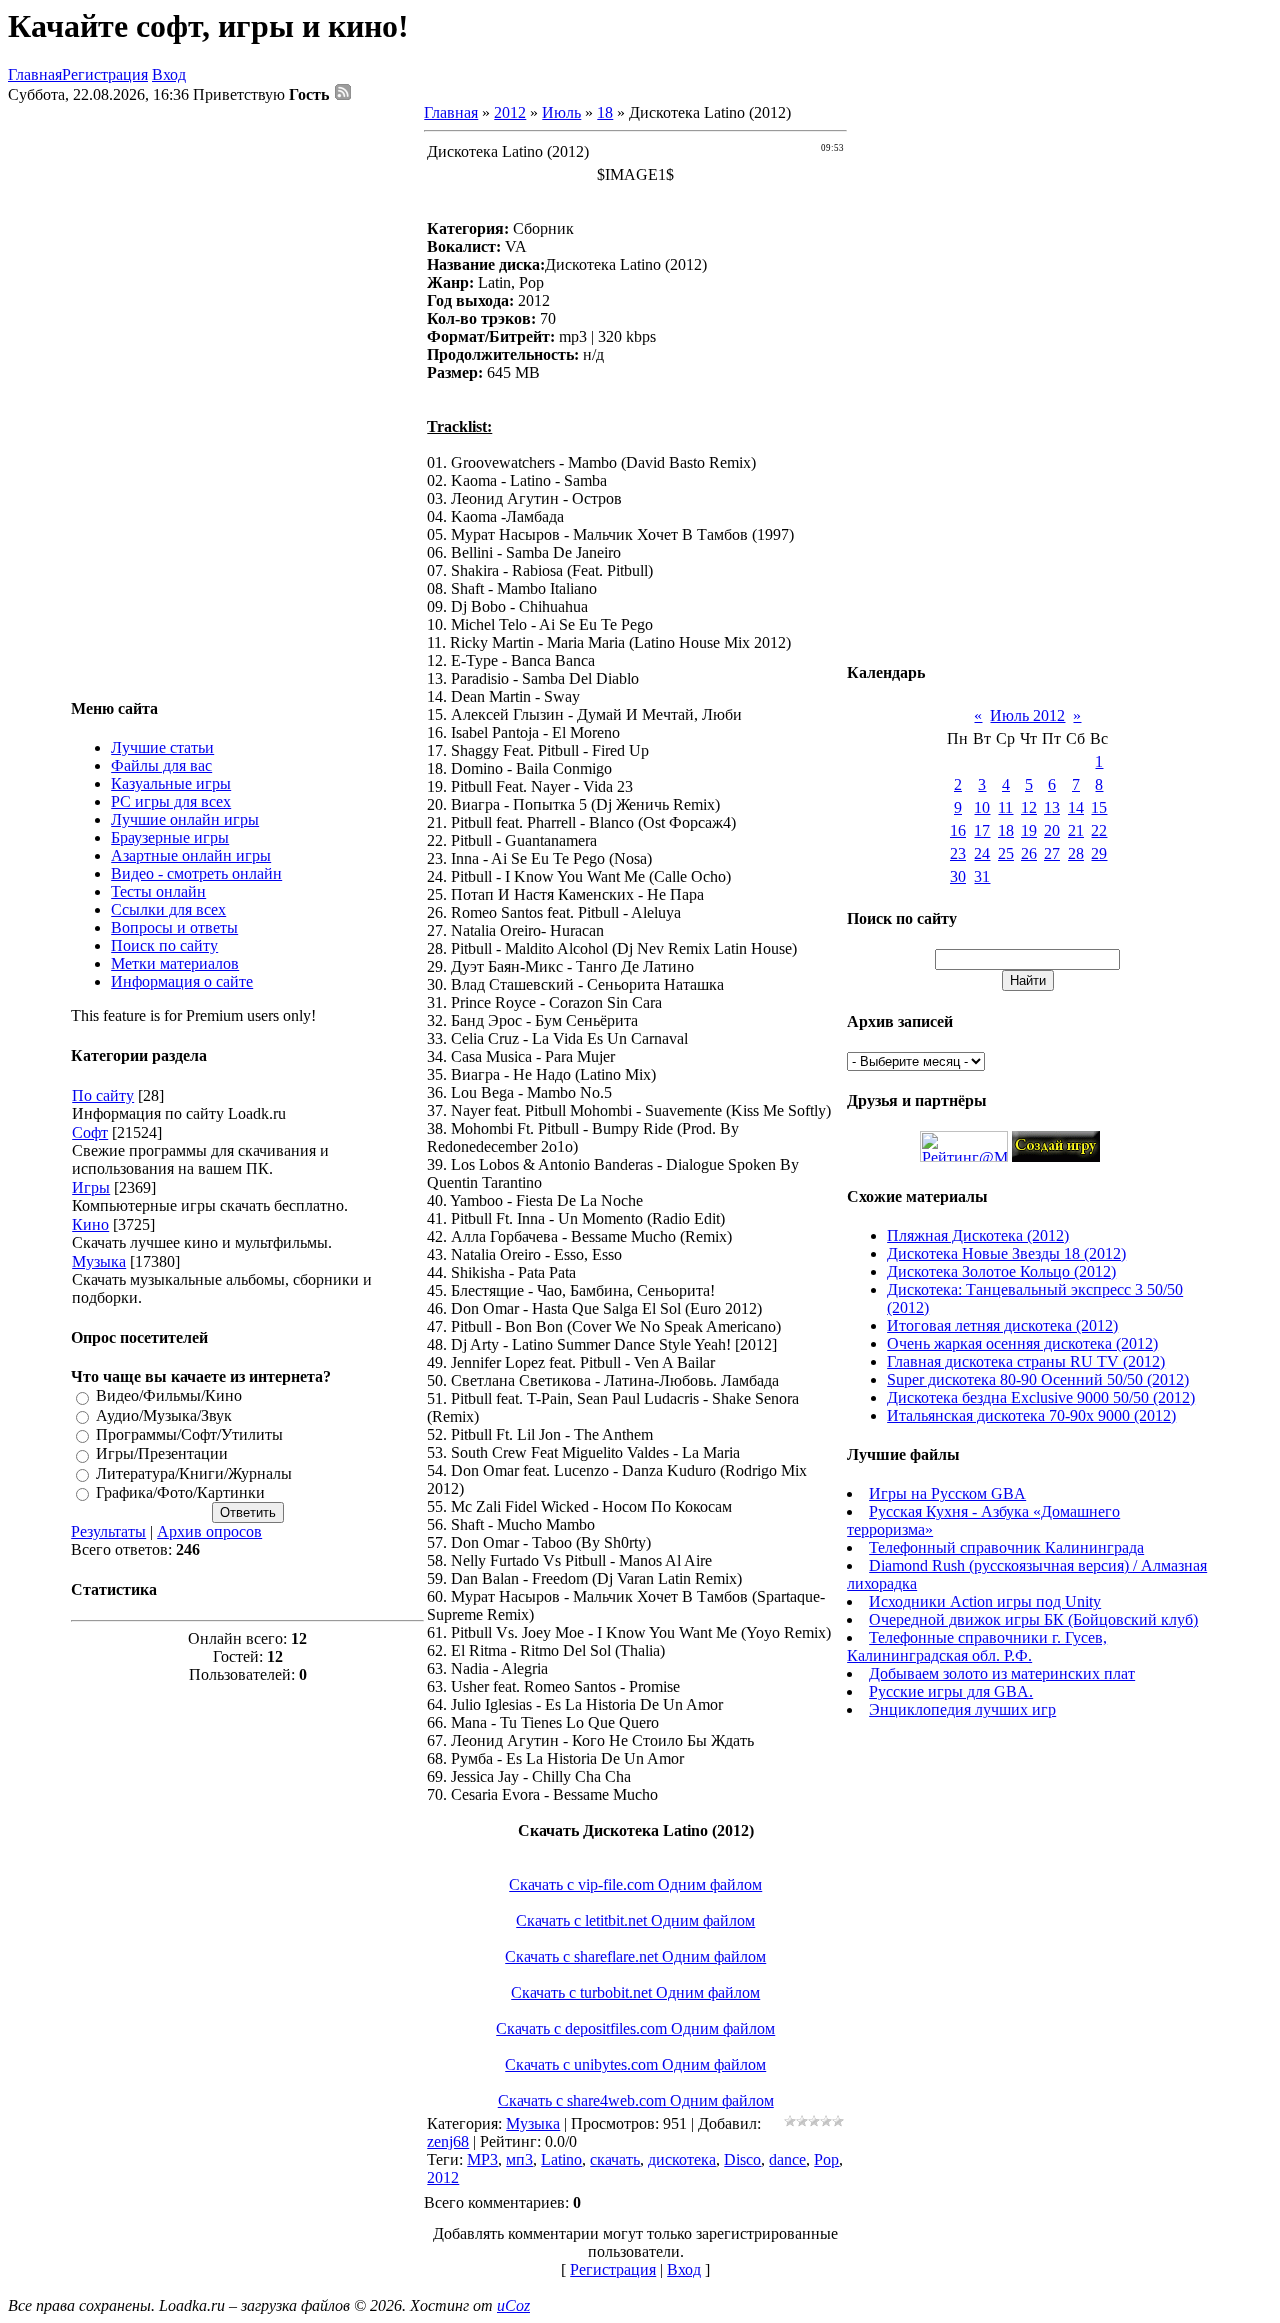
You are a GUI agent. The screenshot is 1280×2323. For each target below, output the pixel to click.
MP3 (482, 2159)
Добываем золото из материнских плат (1002, 1673)
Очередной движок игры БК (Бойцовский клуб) (1033, 1619)
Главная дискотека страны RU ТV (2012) (1026, 1361)
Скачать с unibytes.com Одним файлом (635, 2064)
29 (1099, 853)
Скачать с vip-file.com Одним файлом (635, 1884)
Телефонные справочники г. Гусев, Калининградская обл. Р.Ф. (977, 1646)
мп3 (519, 2159)
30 (958, 876)
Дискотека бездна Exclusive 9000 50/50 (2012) (1041, 1397)
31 (982, 876)
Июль (561, 112)
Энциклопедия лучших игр (962, 1709)
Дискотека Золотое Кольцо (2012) (1001, 1271)
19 (1029, 830)
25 (1006, 853)
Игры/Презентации (162, 1454)
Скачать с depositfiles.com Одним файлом (635, 2028)
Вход (169, 74)
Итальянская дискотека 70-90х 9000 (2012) (1031, 1415)
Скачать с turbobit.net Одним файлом (635, 1992)
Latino (561, 2159)
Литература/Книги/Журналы (194, 1473)
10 (982, 807)
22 (1099, 830)
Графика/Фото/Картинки (180, 1492)
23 (958, 853)
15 (1099, 807)
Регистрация (105, 74)
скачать (615, 2159)
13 (1052, 807)
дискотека (682, 2159)
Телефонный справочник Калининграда (1006, 1547)
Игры (91, 1187)
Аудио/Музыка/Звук (164, 1415)
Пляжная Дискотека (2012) (978, 1235)
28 (1076, 853)
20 (1052, 830)
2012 (510, 112)
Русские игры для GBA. (951, 1691)
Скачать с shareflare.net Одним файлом (635, 1956)
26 (1029, 853)
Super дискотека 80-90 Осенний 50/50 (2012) (1038, 1379)
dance (787, 2159)
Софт (90, 1132)
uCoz (513, 2305)
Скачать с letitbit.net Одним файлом (635, 1920)
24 (982, 853)
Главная (35, 74)
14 (1076, 807)
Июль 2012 (1027, 715)
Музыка (99, 1261)
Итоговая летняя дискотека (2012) (1002, 1325)
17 (982, 830)
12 (1029, 807)
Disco (742, 2159)
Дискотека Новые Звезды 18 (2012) (1006, 1253)
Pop (826, 2159)
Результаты (108, 1531)
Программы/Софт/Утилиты (189, 1434)
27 (1052, 853)
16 (958, 830)
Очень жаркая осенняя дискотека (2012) (1022, 1343)
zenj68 (448, 2141)
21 (1076, 830)
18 (605, 112)
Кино (90, 1224)
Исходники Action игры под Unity (985, 1601)
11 (1005, 807)
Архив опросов (209, 1531)
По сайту (103, 1095)
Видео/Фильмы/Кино (169, 1396)
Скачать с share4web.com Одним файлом (636, 2100)
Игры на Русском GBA (947, 1493)
